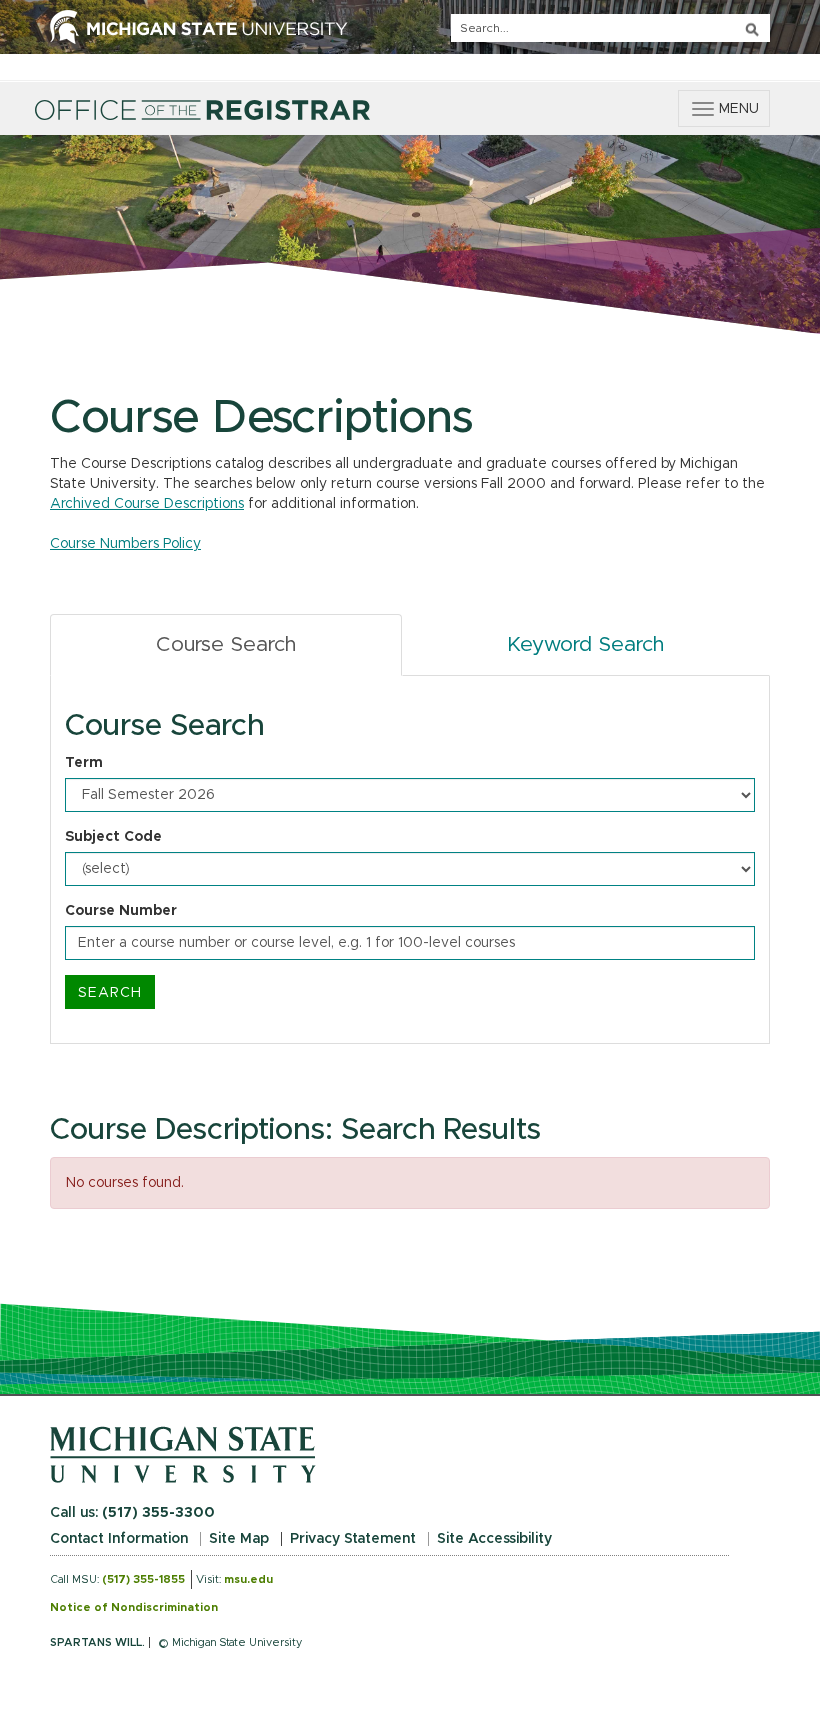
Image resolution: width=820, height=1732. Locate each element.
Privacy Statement (353, 1539)
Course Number (121, 911)
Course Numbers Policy (125, 544)
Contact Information (119, 1539)
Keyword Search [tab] (585, 644)
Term (84, 763)
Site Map (239, 1539)
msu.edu (248, 1579)
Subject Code (113, 837)
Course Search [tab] (226, 644)
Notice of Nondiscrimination (134, 1607)
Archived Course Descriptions (147, 504)
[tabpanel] (410, 860)
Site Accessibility (494, 1539)
